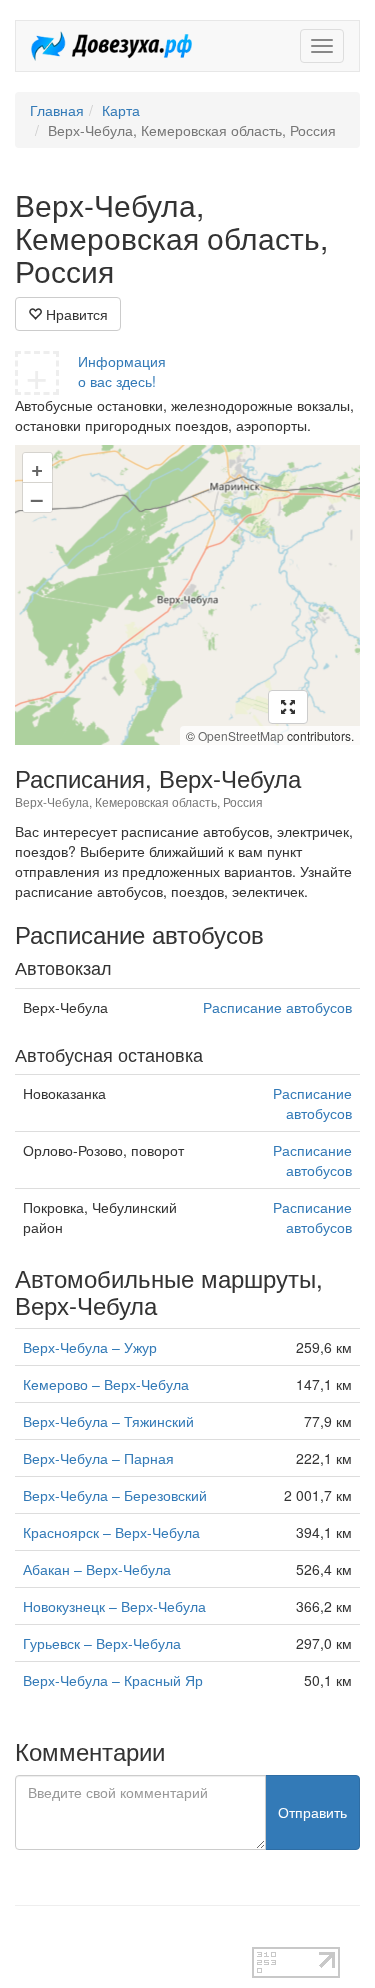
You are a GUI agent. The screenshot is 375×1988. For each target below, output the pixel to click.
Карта (121, 110)
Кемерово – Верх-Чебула (106, 1384)
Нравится (75, 314)
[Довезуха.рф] (111, 46)
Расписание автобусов (277, 1007)
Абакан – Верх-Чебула (97, 1569)
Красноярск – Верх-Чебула (111, 1532)
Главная (57, 110)
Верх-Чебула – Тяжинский (108, 1421)
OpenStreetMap (241, 735)
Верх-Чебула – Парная (98, 1458)
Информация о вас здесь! (122, 371)
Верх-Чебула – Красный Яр (113, 1680)
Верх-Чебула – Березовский (115, 1495)
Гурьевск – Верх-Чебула (102, 1643)
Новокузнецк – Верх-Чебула (114, 1606)
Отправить (312, 1812)
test (26, 1937)
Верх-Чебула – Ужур (90, 1347)
